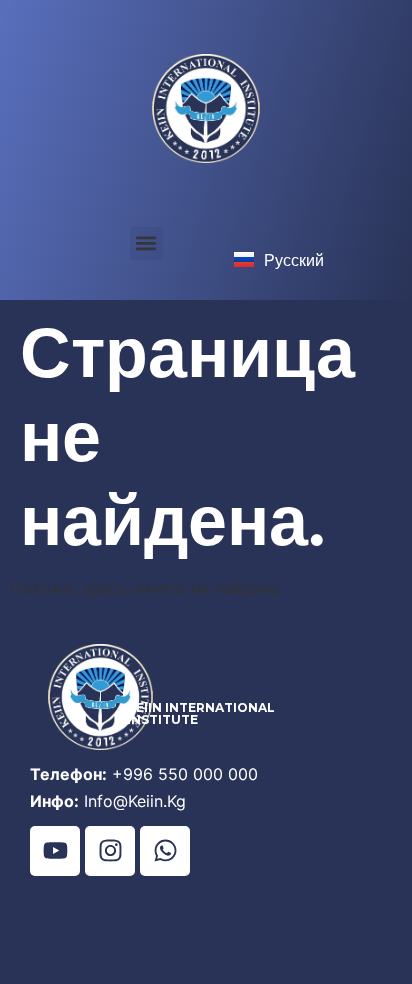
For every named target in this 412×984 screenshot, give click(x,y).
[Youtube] (55, 851)
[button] (146, 243)
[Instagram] (110, 851)
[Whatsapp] (165, 851)
